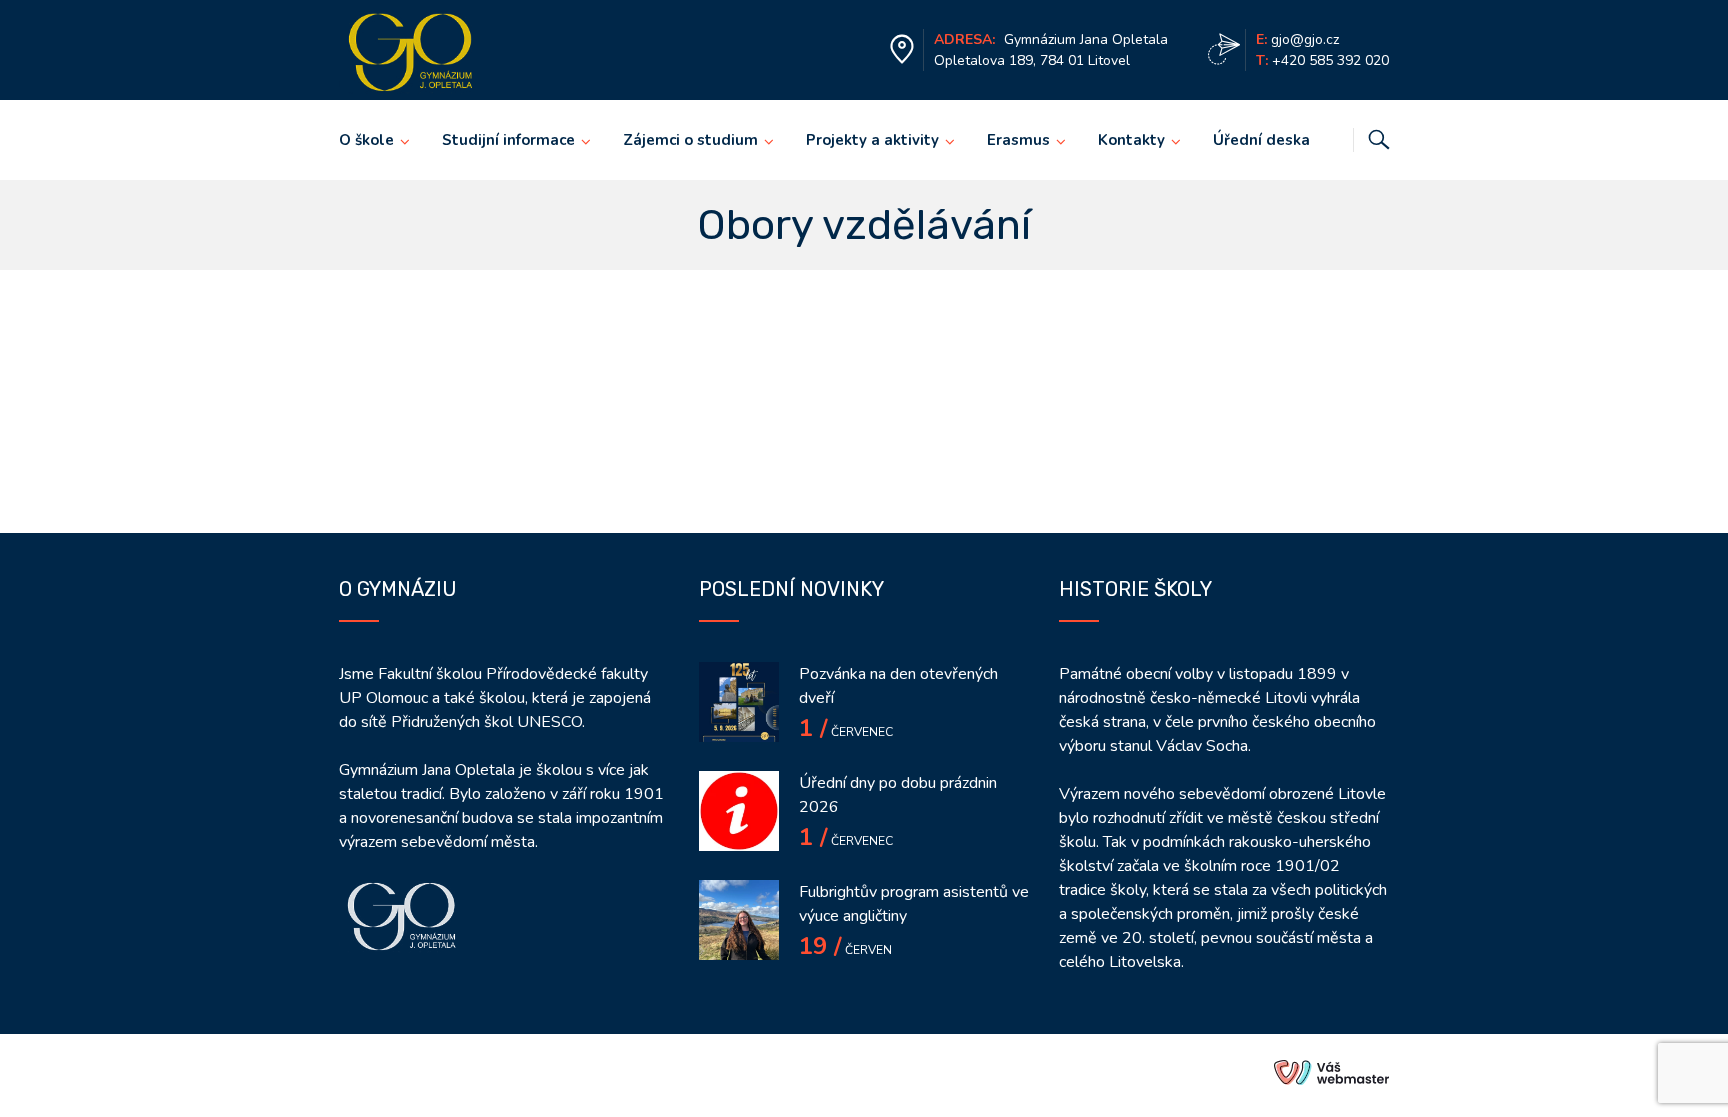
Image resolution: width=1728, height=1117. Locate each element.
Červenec (846, 732)
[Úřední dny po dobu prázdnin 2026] (739, 811)
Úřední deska (1261, 140)
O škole (366, 140)
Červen (845, 950)
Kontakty (1131, 140)
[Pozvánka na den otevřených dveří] (739, 702)
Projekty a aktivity (872, 140)
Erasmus (1018, 140)
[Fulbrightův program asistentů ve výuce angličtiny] (739, 920)
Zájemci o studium (690, 140)
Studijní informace (508, 140)
